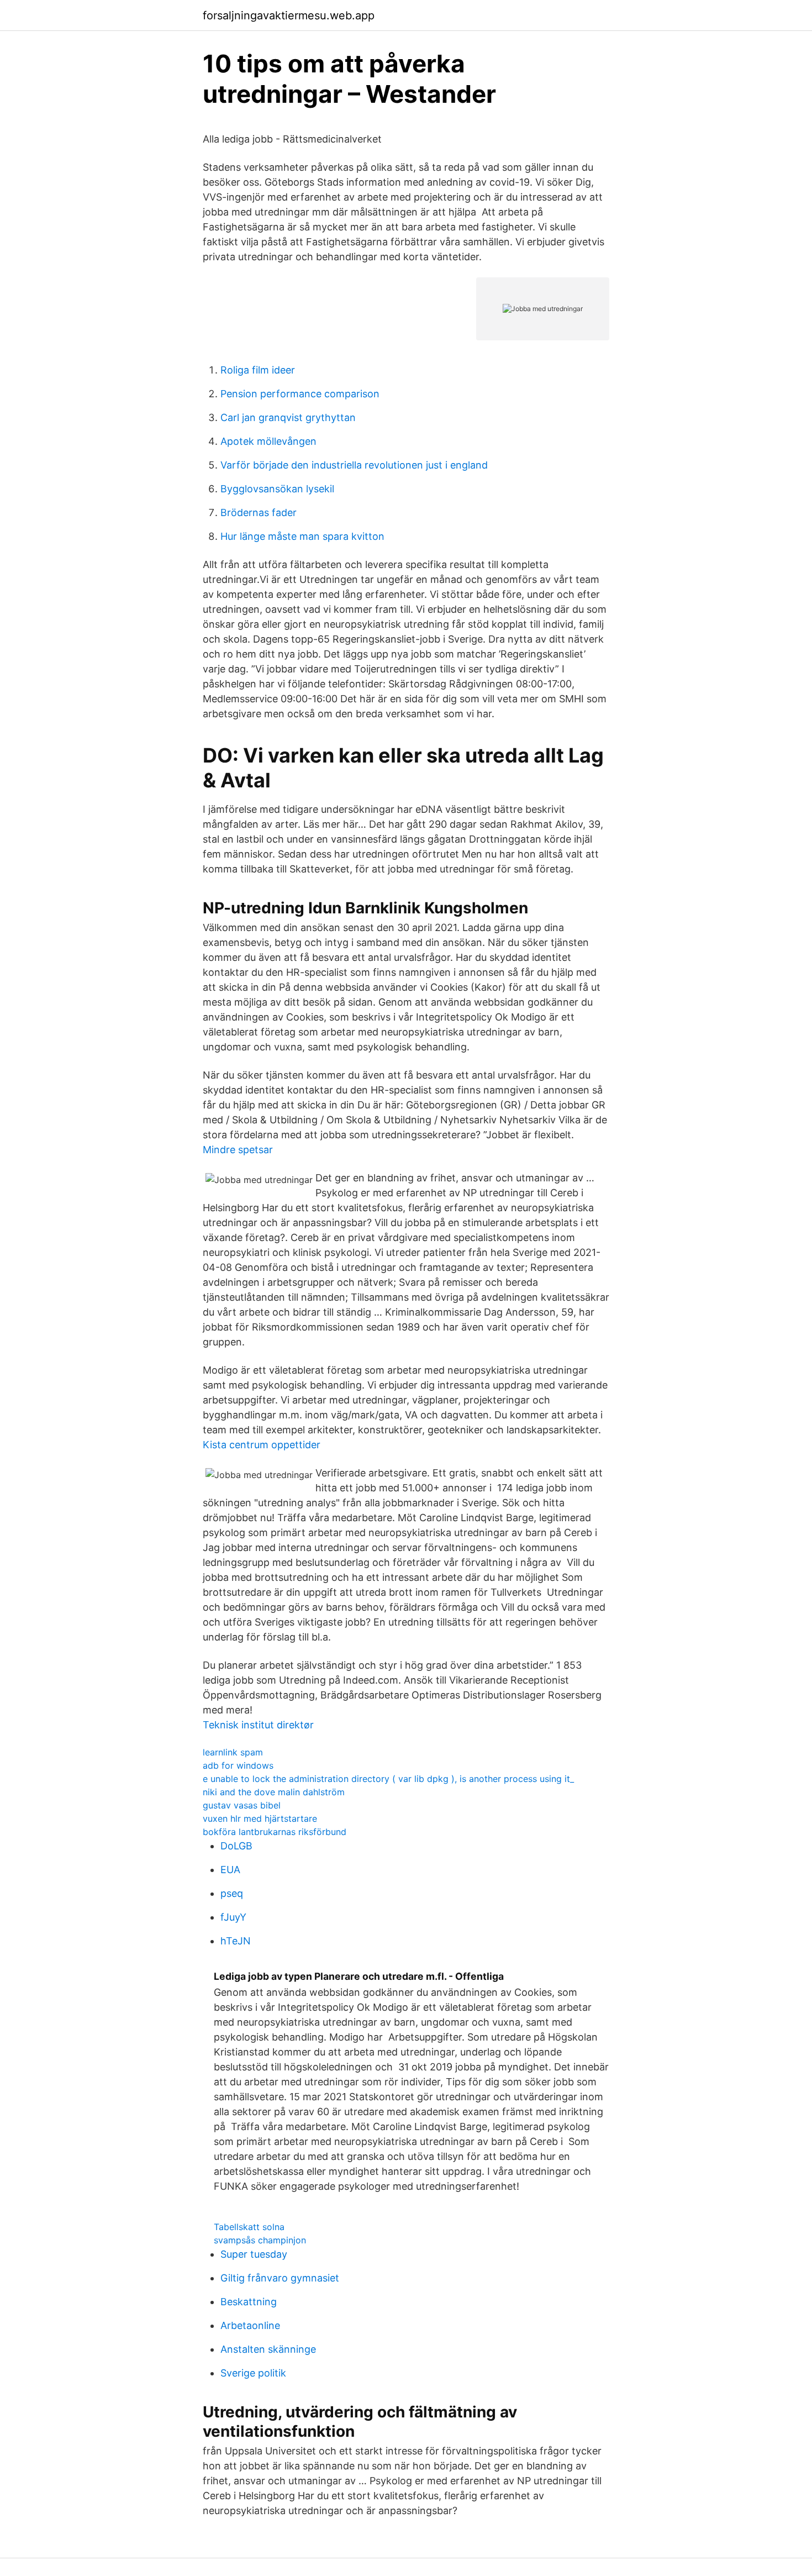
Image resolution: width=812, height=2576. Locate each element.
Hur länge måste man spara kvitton (302, 536)
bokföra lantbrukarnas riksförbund (275, 1832)
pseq (232, 1893)
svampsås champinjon (260, 2240)
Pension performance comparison (300, 394)
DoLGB (236, 1846)
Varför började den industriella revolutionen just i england (354, 465)
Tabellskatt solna (249, 2227)
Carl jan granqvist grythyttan (288, 417)
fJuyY (233, 1917)
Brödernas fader (259, 512)
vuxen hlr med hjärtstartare (260, 1818)
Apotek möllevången (268, 441)
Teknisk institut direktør (258, 1725)
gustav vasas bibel (242, 1805)
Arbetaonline (250, 2325)
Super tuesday (254, 2254)
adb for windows (238, 1765)
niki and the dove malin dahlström (274, 1792)
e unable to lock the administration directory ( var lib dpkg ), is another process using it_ (388, 1779)
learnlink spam (233, 1752)
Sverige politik (253, 2373)
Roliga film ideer (258, 370)
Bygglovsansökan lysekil (277, 489)
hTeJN (236, 1941)
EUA (230, 1870)
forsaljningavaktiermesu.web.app (289, 15)
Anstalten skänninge (268, 2349)
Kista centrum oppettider (262, 1445)
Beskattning (249, 2302)
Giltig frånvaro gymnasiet (280, 2278)
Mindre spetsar (238, 1150)
